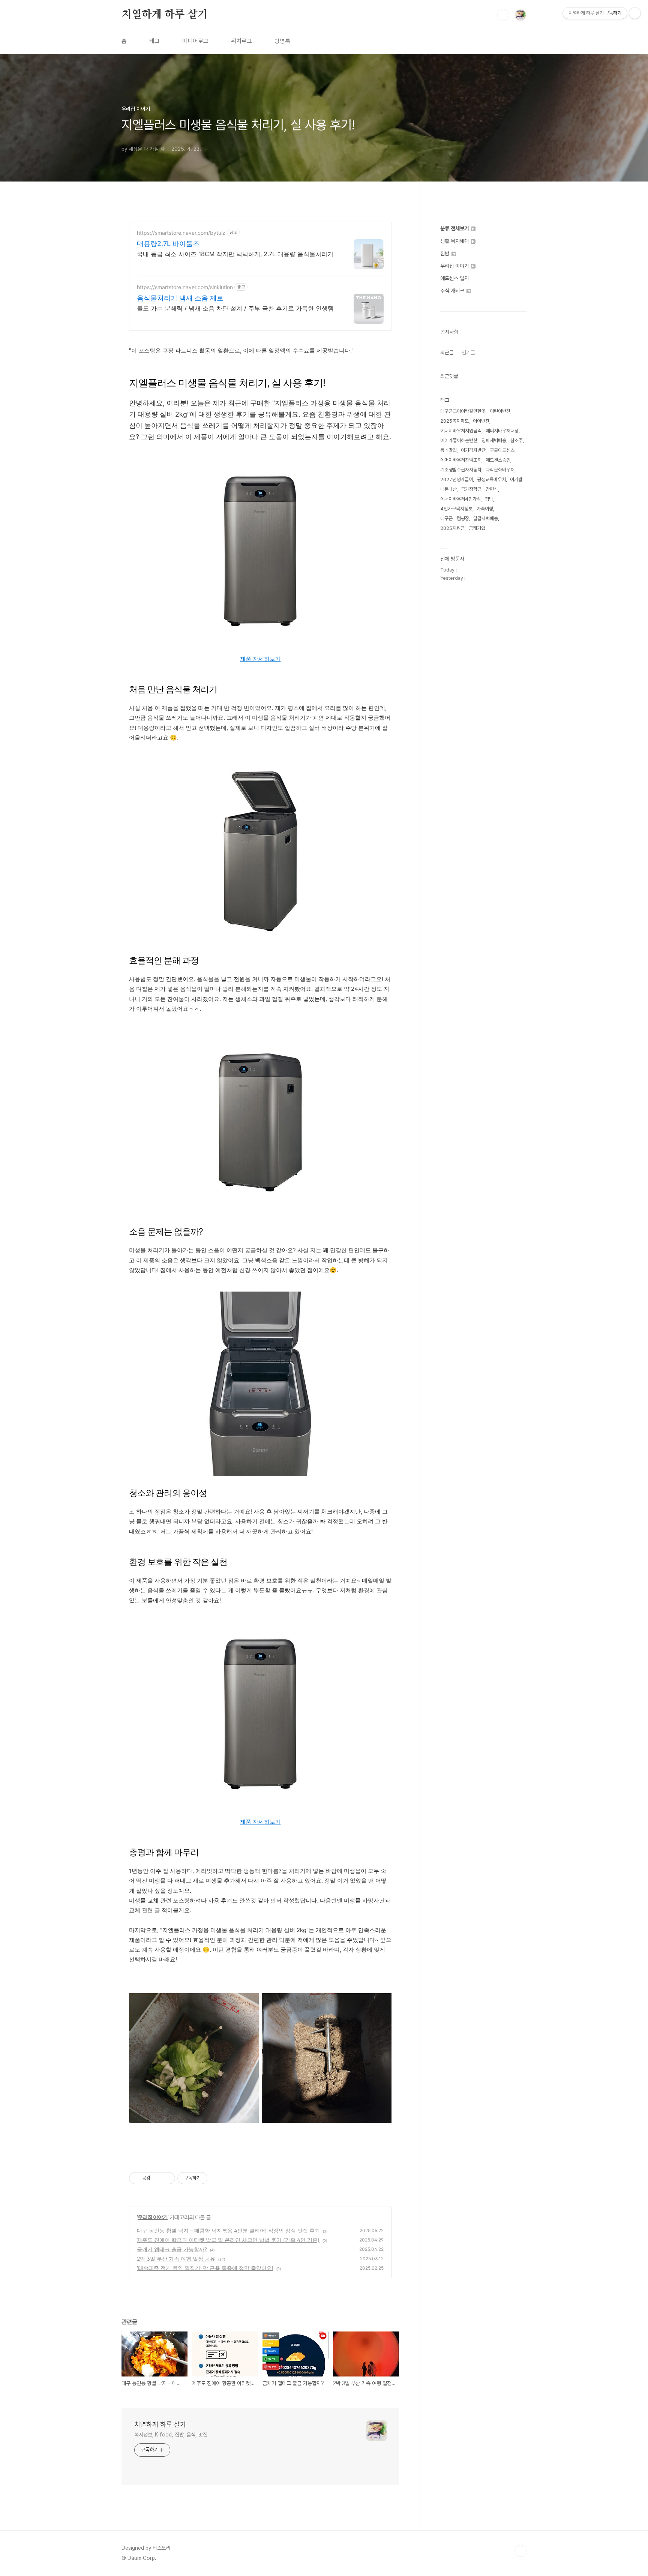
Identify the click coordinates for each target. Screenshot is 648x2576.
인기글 (468, 353)
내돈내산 (448, 489)
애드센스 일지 (454, 278)
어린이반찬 (500, 411)
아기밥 (516, 479)
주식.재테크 (453, 291)
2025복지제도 (454, 421)
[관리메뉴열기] (635, 13)
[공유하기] (157, 2178)
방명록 (282, 41)
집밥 (445, 254)
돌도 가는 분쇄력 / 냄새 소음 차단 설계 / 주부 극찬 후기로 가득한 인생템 (235, 308)
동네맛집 (448, 450)
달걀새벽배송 (486, 518)
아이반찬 (481, 421)
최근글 (447, 353)
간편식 (492, 489)
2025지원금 (452, 528)
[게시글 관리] (167, 2178)
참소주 (517, 440)
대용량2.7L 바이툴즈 (168, 244)
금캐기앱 (477, 528)
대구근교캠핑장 (455, 518)
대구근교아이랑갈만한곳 (463, 411)
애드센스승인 (498, 460)
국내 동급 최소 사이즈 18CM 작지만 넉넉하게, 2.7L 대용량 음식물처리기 (235, 254)
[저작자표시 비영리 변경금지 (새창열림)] (217, 2178)
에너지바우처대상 (502, 431)
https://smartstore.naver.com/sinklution (185, 287)
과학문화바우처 (500, 470)
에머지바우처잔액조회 (461, 460)
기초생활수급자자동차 (461, 470)
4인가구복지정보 (456, 509)
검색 (503, 15)
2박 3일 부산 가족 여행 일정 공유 (176, 2259)
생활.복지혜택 (455, 241)
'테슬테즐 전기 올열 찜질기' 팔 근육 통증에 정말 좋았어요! (205, 2268)
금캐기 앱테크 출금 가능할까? (172, 2249)
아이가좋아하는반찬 (459, 440)
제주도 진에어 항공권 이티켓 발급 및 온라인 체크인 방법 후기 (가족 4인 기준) (228, 2240)
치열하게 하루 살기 (165, 15)
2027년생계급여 (457, 479)
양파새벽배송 (494, 440)
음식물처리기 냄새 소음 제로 (180, 298)
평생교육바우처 (491, 479)
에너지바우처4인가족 (460, 499)
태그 (154, 41)
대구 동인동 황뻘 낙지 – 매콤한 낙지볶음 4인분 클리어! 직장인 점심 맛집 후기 (228, 2230)
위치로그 (241, 41)
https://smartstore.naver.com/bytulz (181, 233)
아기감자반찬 (473, 450)
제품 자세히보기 (260, 659)
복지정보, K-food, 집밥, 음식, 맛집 (171, 2435)
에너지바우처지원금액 (461, 431)
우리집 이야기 (153, 2217)
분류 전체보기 (455, 228)
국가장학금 (471, 489)
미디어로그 (195, 41)
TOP (520, 2551)
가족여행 (485, 509)
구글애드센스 (502, 450)
